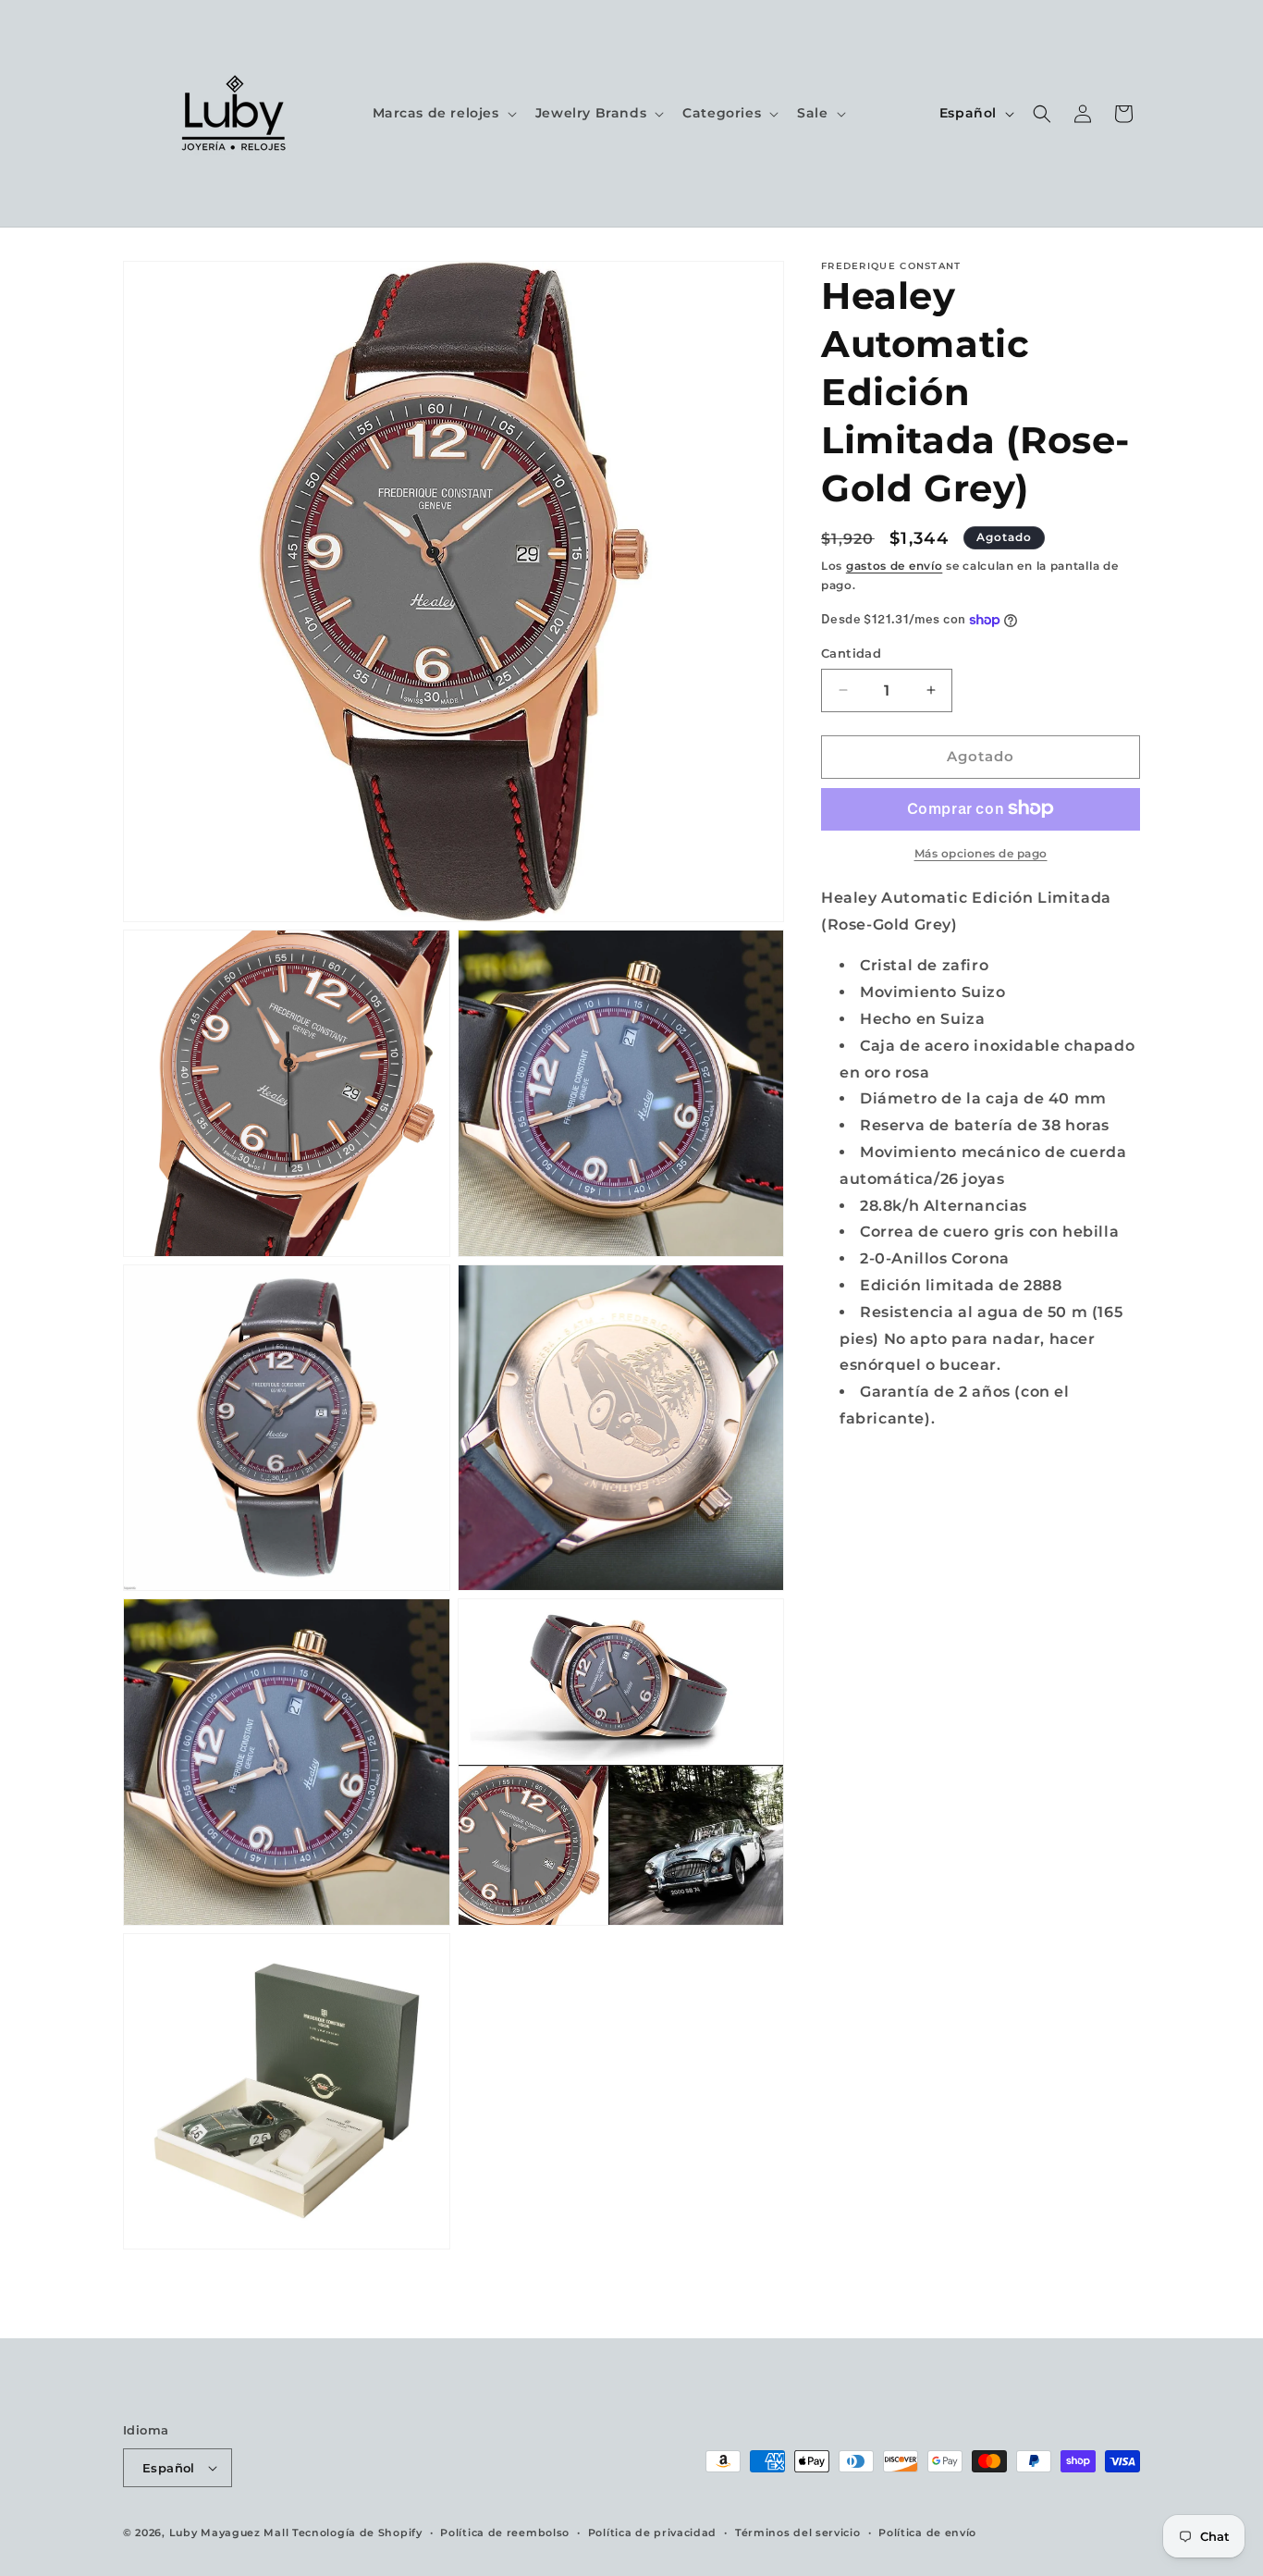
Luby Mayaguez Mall (229, 2533)
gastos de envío (895, 566)
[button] (443, 113)
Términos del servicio (798, 2533)
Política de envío (927, 2533)
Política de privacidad (652, 2533)
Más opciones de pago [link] (981, 852)
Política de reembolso (505, 2533)
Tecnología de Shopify (357, 2533)
